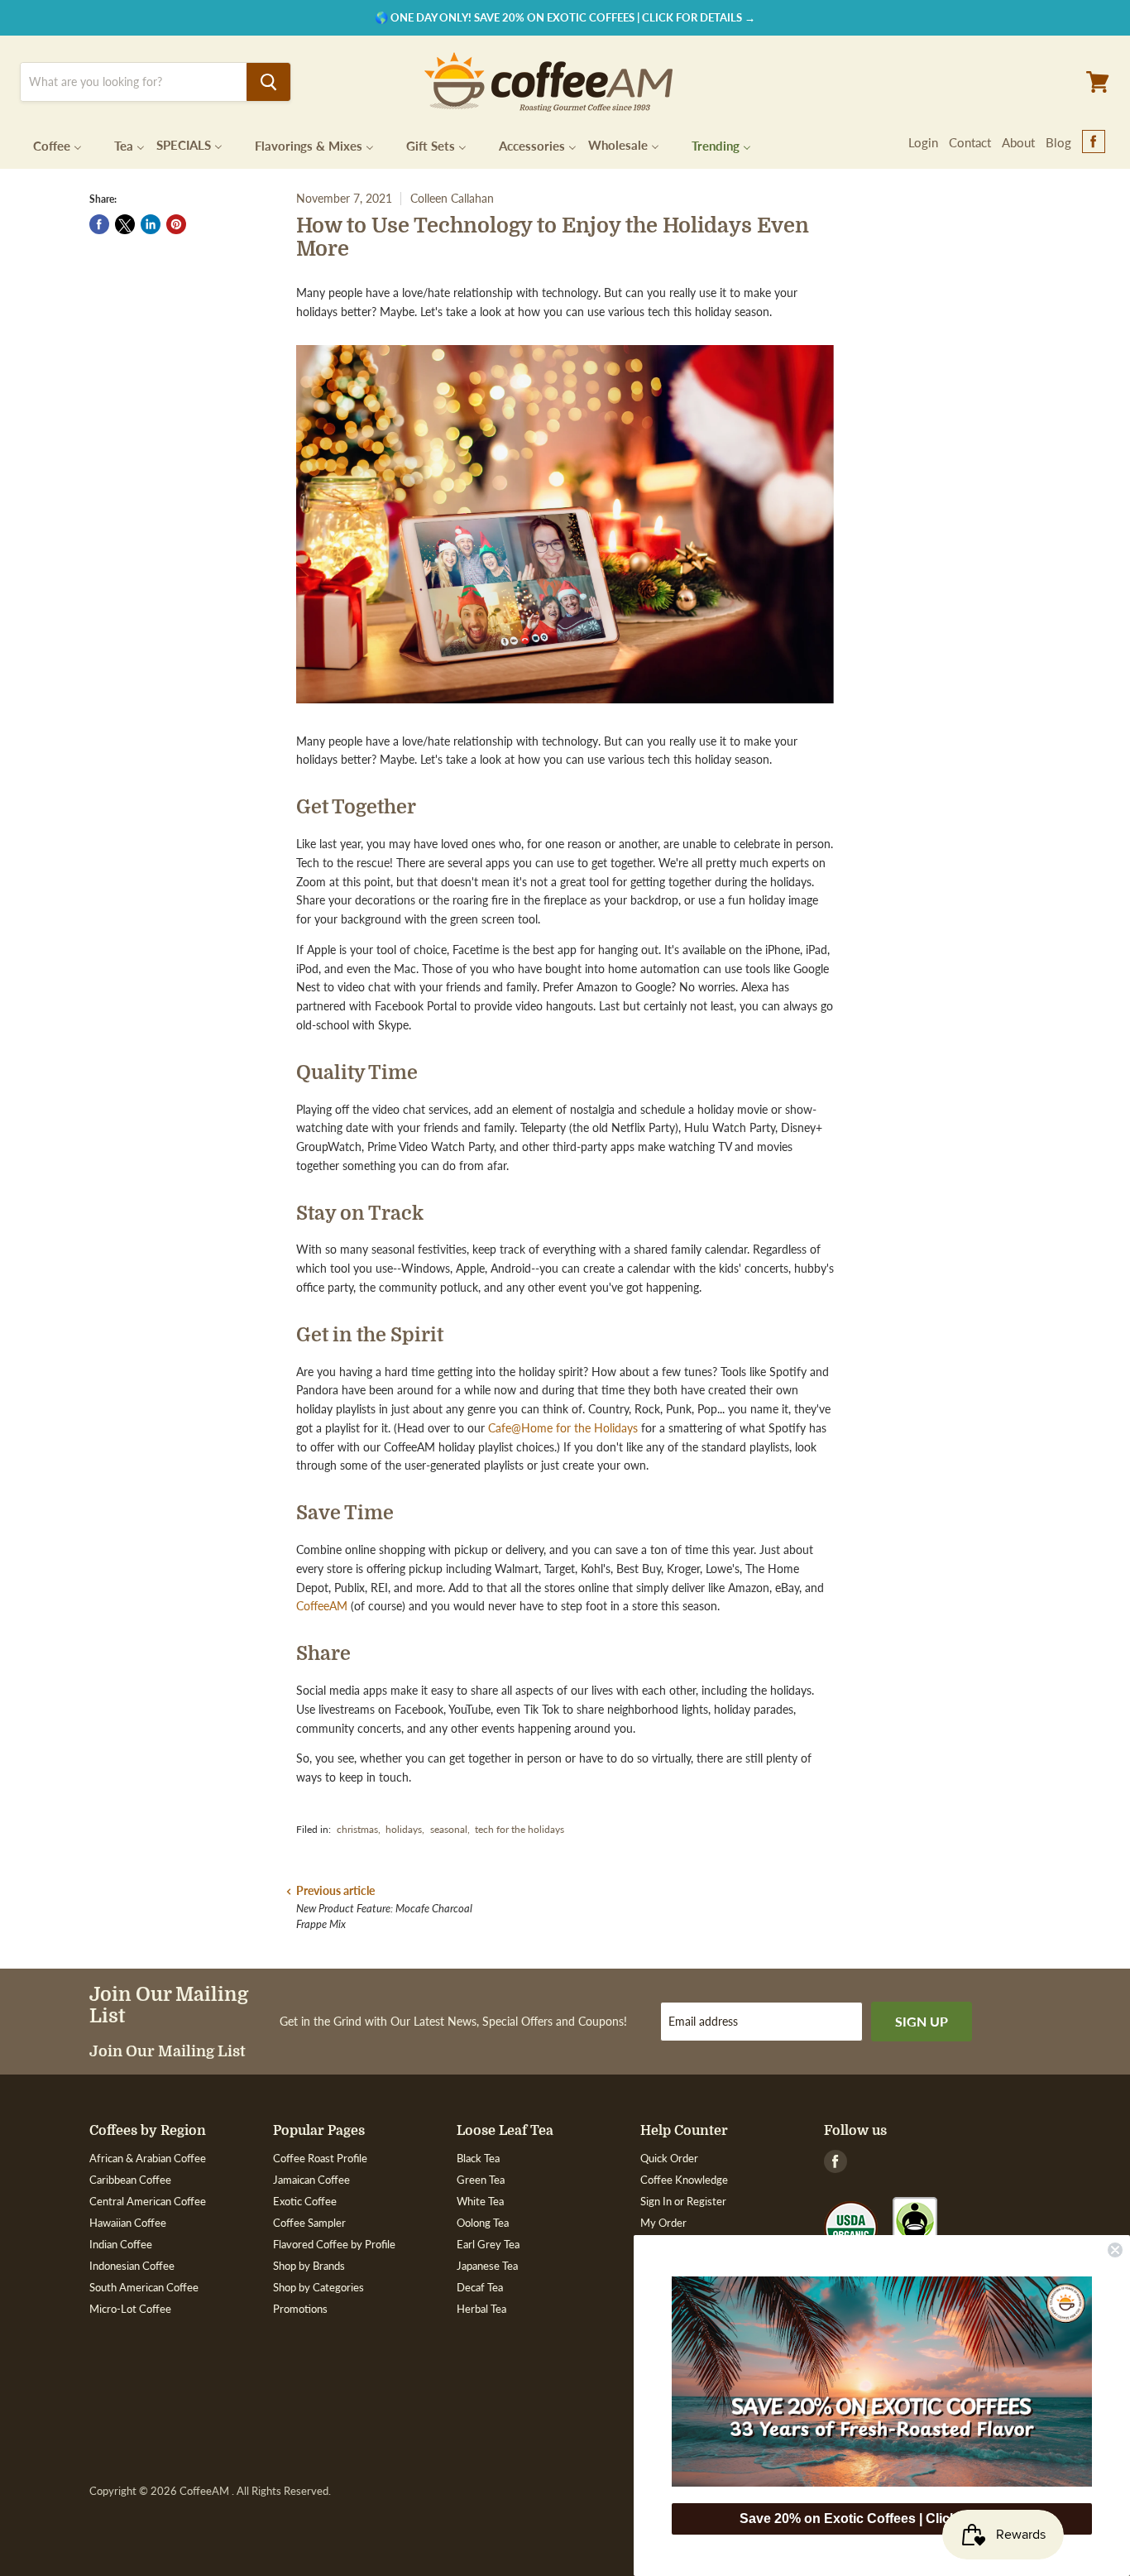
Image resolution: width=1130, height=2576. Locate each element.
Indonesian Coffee (132, 2266)
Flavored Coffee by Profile (334, 2244)
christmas (357, 1829)
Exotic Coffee (305, 2201)
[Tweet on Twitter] (125, 224)
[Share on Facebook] (99, 224)
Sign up (922, 2021)
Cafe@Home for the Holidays (563, 1428)
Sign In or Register (683, 2201)
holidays (404, 1829)
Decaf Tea (480, 2287)
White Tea (480, 2201)
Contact (970, 142)
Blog (1058, 142)
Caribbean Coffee (130, 2180)
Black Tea (478, 2158)
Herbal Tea (481, 2309)
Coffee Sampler (309, 2223)
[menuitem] (47, 144)
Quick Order (669, 2158)
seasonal (449, 1829)
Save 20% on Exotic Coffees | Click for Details (882, 2518)
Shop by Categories (318, 2287)
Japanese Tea (487, 2266)
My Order (663, 2223)
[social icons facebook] (1094, 142)
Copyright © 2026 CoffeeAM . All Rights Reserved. (210, 2491)
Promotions (300, 2309)
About (1018, 142)
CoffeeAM (323, 1606)
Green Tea (481, 2180)
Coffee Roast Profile (320, 2158)
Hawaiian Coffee (128, 2223)
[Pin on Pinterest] (176, 224)
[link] (882, 2382)
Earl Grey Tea (488, 2244)
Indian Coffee (121, 2244)
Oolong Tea (483, 2223)
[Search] (268, 82)
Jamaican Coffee (311, 2180)
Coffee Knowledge (684, 2180)
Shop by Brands (309, 2266)
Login (923, 142)
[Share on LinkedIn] (151, 224)
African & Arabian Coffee (148, 2158)
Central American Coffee (148, 2201)
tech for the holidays (520, 1829)
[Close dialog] (1115, 2250)
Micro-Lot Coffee (130, 2309)
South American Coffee (144, 2287)
